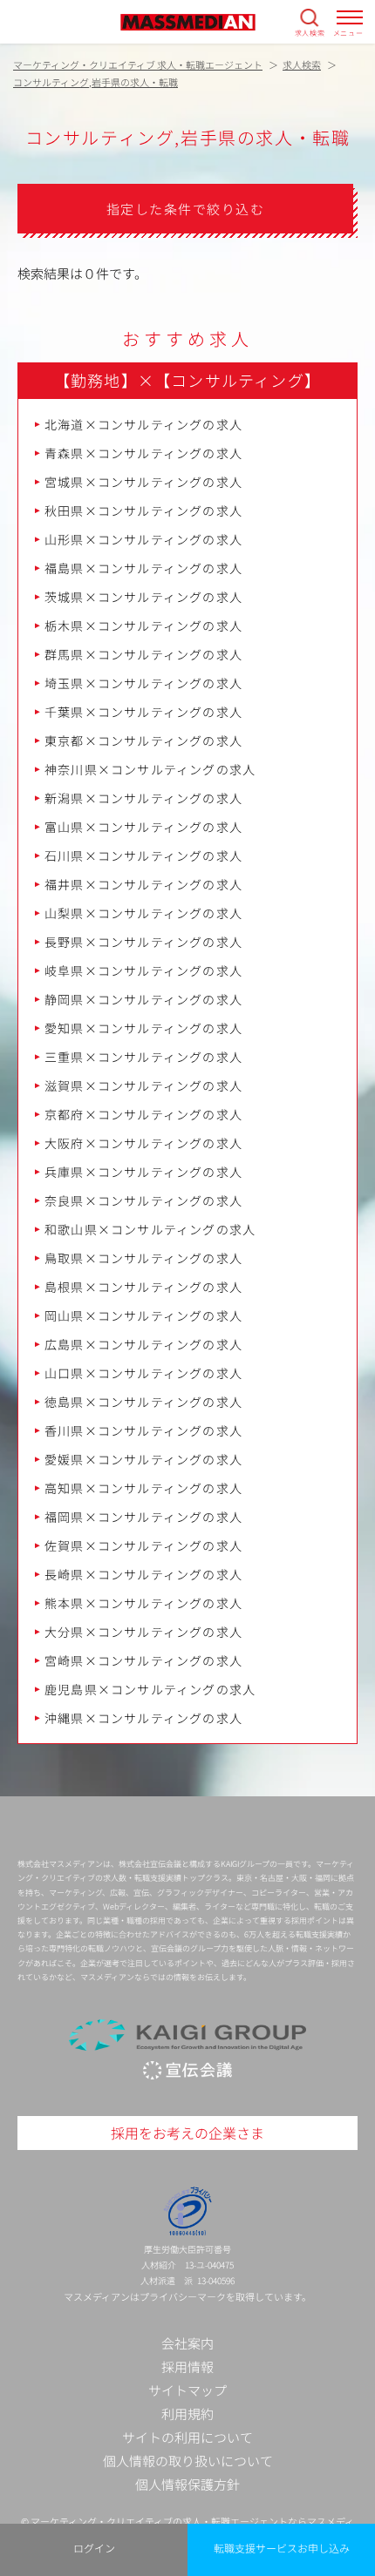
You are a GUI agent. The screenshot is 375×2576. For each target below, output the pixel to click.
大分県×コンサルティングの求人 (143, 1632)
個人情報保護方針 (187, 2484)
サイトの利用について (187, 2437)
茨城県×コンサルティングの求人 (143, 597)
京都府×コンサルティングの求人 (143, 1114)
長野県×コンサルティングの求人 (143, 942)
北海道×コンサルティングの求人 (143, 424)
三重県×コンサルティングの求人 (143, 1057)
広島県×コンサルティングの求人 (143, 1344)
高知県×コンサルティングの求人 (143, 1488)
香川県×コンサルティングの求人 (143, 1430)
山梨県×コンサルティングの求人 (143, 913)
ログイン (94, 2548)
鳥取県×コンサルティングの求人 (143, 1258)
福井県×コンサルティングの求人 (143, 884)
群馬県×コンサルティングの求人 (143, 654)
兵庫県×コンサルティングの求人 (143, 1172)
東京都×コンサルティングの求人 (143, 740)
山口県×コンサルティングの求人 (143, 1373)
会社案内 (187, 2343)
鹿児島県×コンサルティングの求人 (150, 1689)
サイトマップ (187, 2390)
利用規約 (187, 2414)
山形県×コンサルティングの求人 (143, 539)
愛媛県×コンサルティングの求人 (143, 1459)
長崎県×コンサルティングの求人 (143, 1574)
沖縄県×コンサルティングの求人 (143, 1718)
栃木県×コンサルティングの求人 (143, 625)
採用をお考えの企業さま (187, 2133)
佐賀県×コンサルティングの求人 (143, 1545)
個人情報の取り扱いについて (188, 2461)
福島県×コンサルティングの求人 (143, 568)
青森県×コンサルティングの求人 (143, 453)
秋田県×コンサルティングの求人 (143, 510)
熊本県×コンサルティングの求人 (143, 1603)
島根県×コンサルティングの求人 (143, 1287)
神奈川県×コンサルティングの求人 (150, 769)
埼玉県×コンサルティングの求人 (143, 683)
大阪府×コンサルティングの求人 (143, 1143)
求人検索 (310, 32)
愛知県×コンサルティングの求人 (143, 1028)
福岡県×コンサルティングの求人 (143, 1517)
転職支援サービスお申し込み (282, 2548)
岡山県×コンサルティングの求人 (143, 1315)
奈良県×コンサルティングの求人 (143, 1200)
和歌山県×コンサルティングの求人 (150, 1229)
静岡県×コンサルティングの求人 (143, 999)
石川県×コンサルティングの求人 (143, 855)
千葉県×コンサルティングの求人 (143, 712)
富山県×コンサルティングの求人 (143, 827)
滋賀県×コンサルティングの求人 (143, 1085)
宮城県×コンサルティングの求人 (143, 482)
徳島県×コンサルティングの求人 (143, 1402)
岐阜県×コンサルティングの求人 (143, 970)
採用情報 (187, 2366)
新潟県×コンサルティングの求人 (143, 798)
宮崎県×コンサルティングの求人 (143, 1660)
